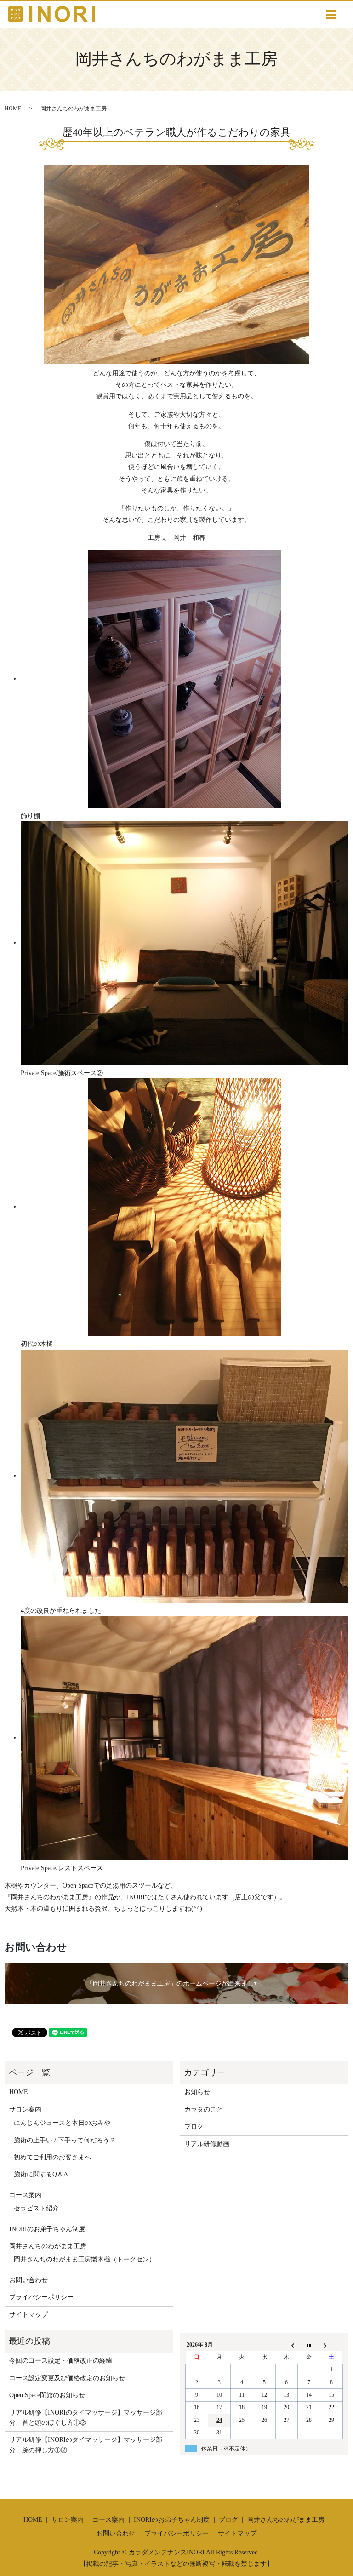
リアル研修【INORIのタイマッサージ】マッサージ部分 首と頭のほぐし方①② (86, 2418)
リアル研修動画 (207, 2144)
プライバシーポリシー (41, 2297)
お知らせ (197, 2092)
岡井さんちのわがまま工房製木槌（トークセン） (85, 2259)
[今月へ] (309, 2345)
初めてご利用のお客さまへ (52, 2157)
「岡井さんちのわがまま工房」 (131, 1984)
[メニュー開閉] (331, 15)
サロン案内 (25, 2109)
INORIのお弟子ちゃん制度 (47, 2229)
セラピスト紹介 (36, 2208)
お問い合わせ (28, 2280)
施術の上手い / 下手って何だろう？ (65, 2140)
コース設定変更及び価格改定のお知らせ (67, 2378)
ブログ (194, 2127)
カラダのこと (204, 2109)
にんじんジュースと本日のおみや (62, 2123)
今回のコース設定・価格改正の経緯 (61, 2361)
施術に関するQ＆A (41, 2174)
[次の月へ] (332, 2345)
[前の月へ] (287, 2345)
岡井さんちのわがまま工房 (48, 2246)
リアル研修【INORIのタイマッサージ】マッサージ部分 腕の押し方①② (86, 2445)
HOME (13, 109)
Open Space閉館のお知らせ (47, 2395)
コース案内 (25, 2195)
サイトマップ (28, 2315)
